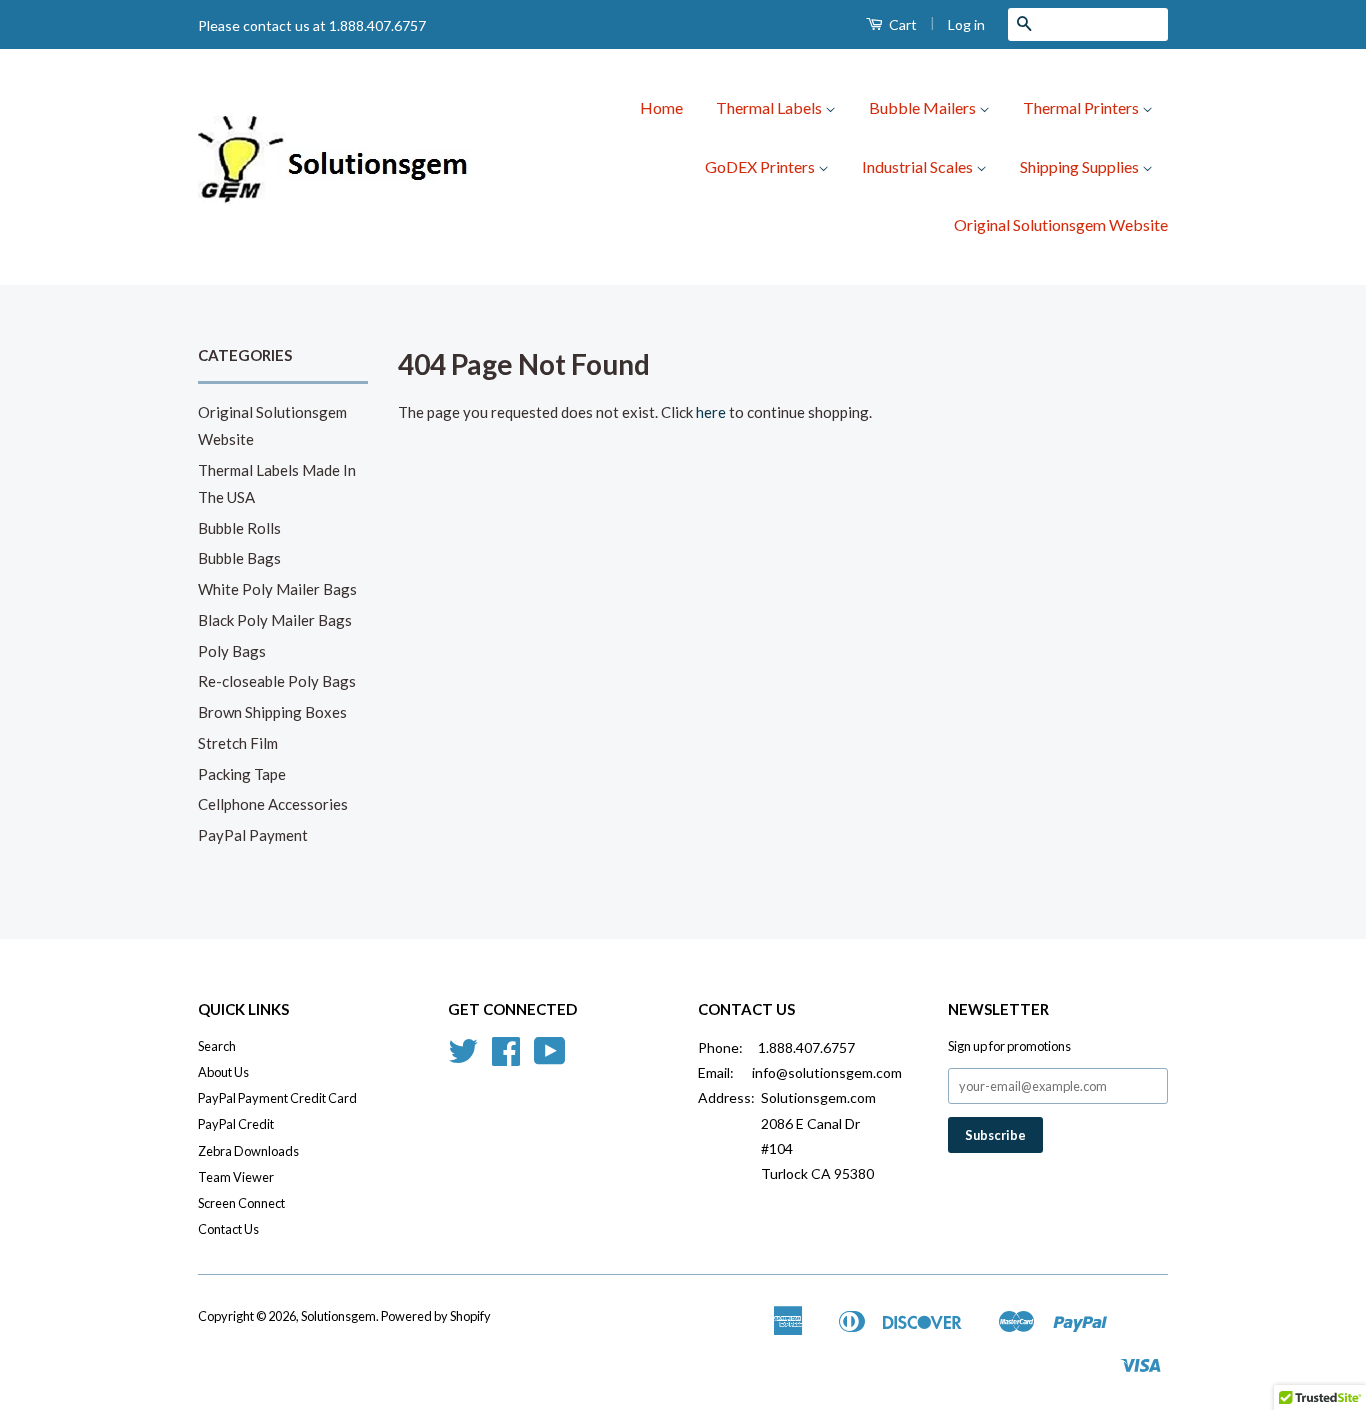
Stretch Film (238, 743)
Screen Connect (241, 1203)
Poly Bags (232, 651)
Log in (966, 24)
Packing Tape (242, 774)
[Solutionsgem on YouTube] (550, 1058)
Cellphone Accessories (273, 804)
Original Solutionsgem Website (1061, 224)
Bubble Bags (239, 558)
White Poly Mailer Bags (277, 589)
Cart (901, 24)
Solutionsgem (338, 1316)
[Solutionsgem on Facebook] (506, 1058)
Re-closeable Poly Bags (277, 681)
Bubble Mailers (924, 107)
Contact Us (228, 1229)
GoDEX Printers (761, 166)
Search (217, 1046)
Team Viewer (236, 1177)
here (711, 412)
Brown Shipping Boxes (272, 712)
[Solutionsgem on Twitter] (463, 1058)
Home (661, 107)
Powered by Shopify (436, 1316)
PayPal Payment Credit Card (277, 1098)
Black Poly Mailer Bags (275, 620)
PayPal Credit (236, 1124)
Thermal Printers (1082, 107)
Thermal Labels (770, 107)
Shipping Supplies (1081, 166)
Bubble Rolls (239, 528)
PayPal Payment (253, 835)
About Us (223, 1072)
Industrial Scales (919, 166)
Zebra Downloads (248, 1151)
